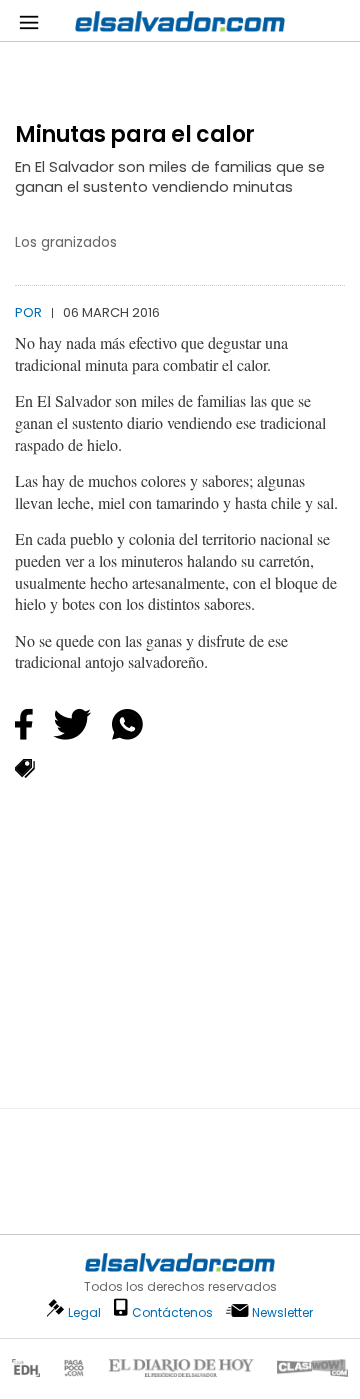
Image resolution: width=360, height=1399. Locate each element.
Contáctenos (172, 1312)
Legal (84, 1312)
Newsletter (282, 1312)
